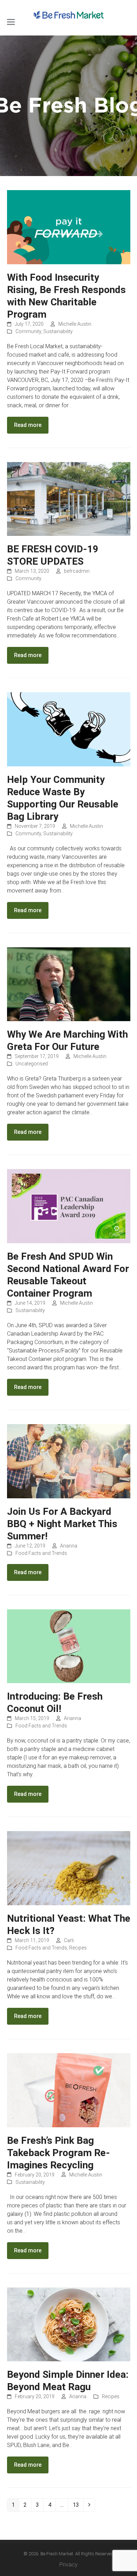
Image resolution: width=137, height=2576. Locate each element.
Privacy (68, 2565)
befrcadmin (77, 571)
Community (28, 331)
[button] (11, 22)
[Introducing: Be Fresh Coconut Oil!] (69, 1646)
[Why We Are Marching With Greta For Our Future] (69, 984)
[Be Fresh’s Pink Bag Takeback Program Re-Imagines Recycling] (69, 2090)
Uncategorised (32, 1064)
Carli (69, 1940)
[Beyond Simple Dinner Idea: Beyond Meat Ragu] (69, 2324)
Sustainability (58, 331)
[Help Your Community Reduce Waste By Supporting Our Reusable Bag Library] (69, 729)
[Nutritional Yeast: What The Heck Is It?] (69, 1868)
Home (61, 106)
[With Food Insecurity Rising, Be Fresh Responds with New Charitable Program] (69, 227)
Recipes (78, 1948)
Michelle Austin (75, 324)
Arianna (69, 1546)
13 (78, 2505)
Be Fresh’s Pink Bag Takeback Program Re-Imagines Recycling (58, 2153)
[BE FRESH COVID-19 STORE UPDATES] (69, 498)
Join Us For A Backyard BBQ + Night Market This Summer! (62, 1524)
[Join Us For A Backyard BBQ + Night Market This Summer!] (69, 1461)
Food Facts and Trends (41, 1553)
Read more (28, 425)
